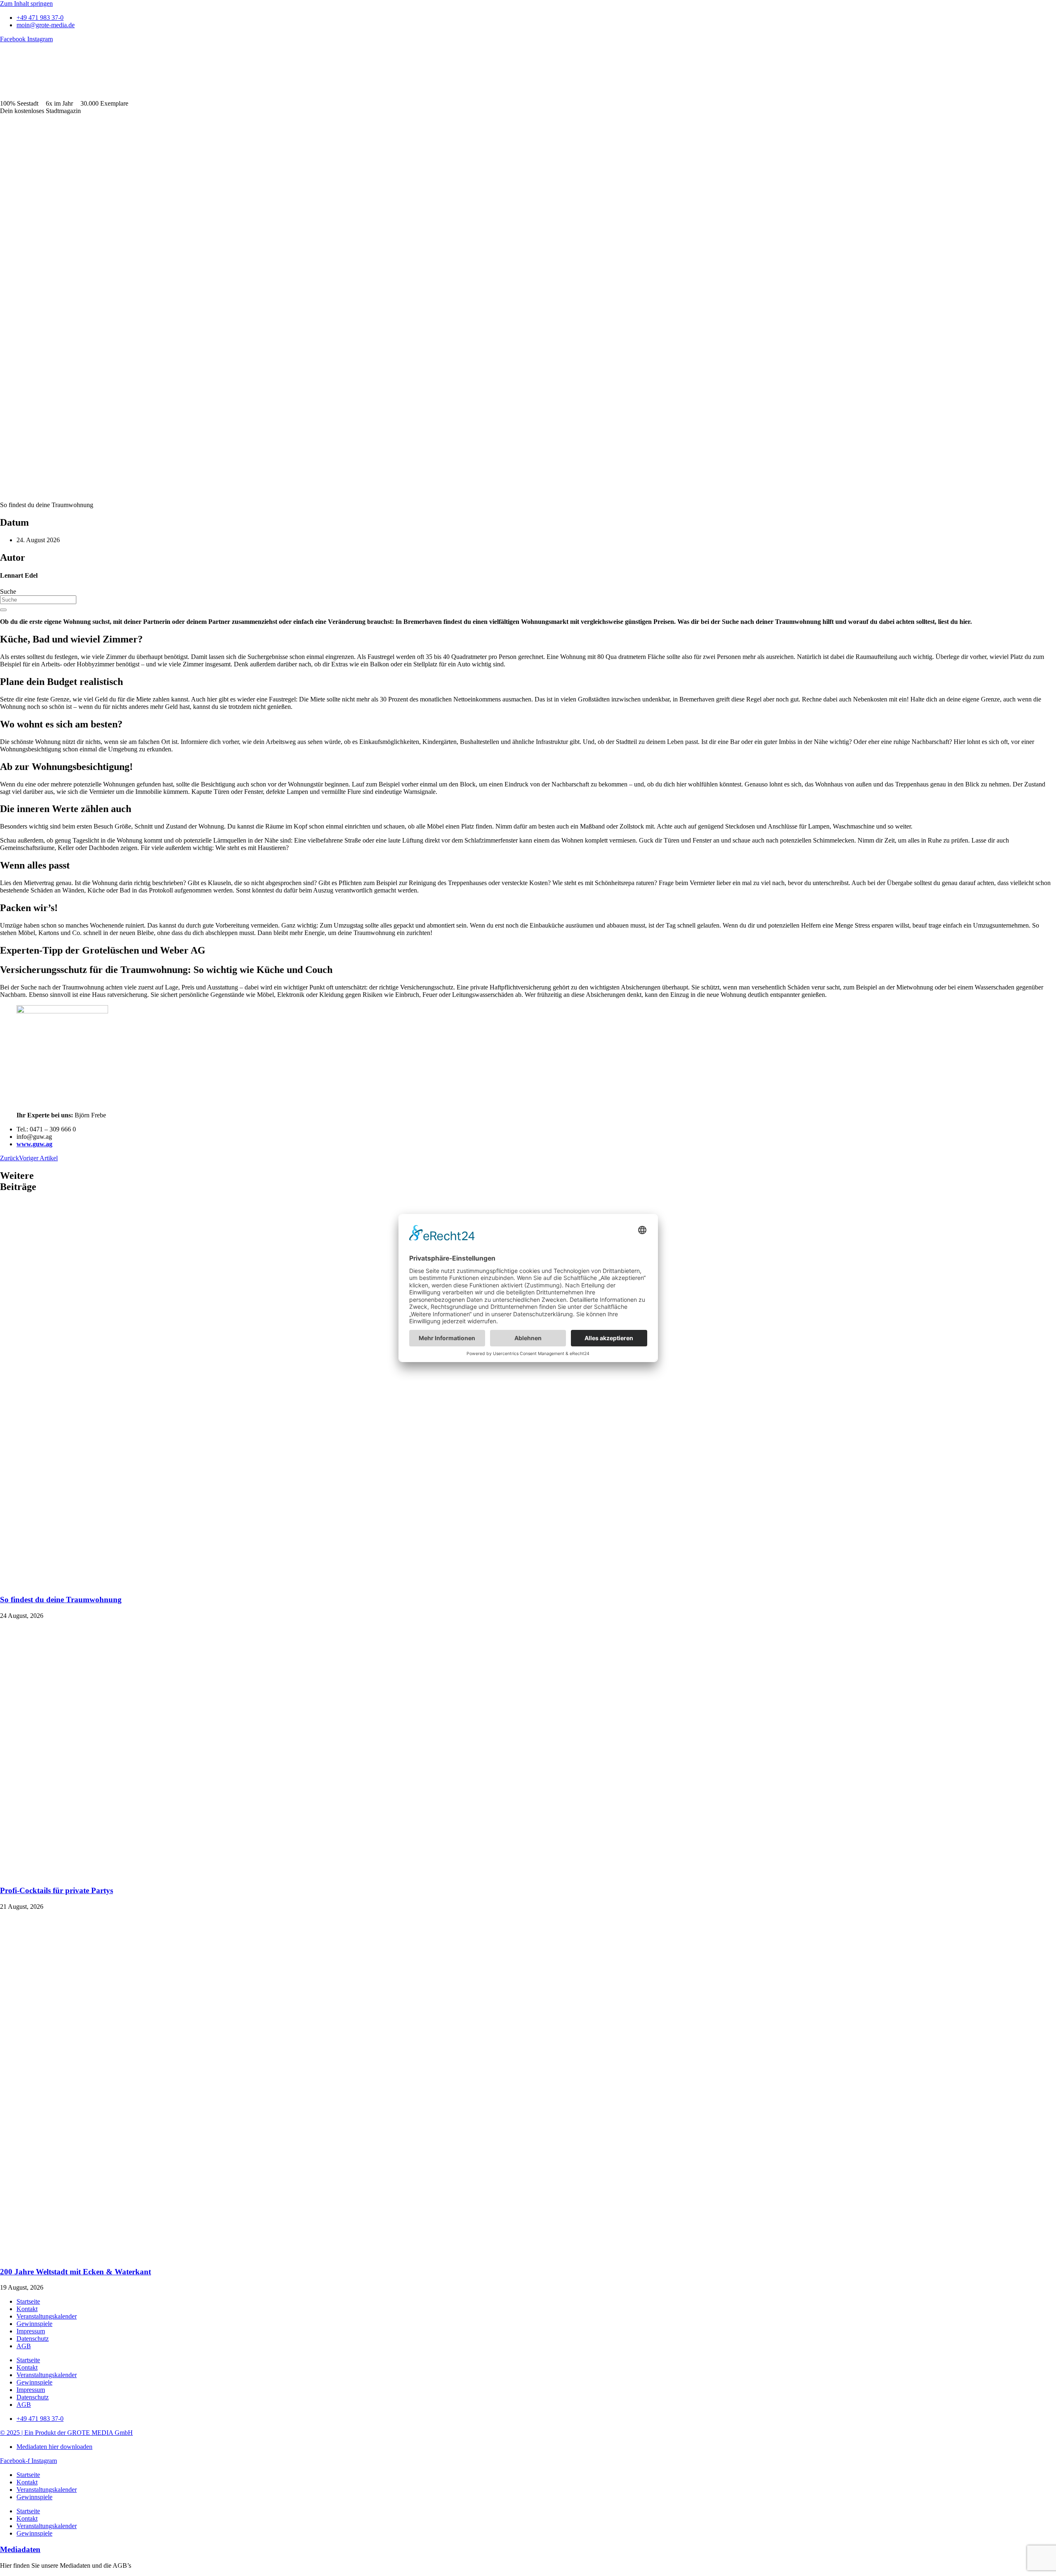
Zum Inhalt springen (26, 4)
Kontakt (27, 2309)
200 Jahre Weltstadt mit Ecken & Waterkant (75, 2272)
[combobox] (38, 600)
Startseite (28, 2301)
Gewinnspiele (34, 2324)
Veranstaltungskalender (47, 2316)
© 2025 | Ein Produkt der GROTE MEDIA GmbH (66, 2433)
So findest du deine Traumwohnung (61, 1600)
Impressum (31, 2331)
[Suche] (3, 610)
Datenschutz (33, 2339)
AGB (24, 2346)
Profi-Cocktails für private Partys (57, 1890)
